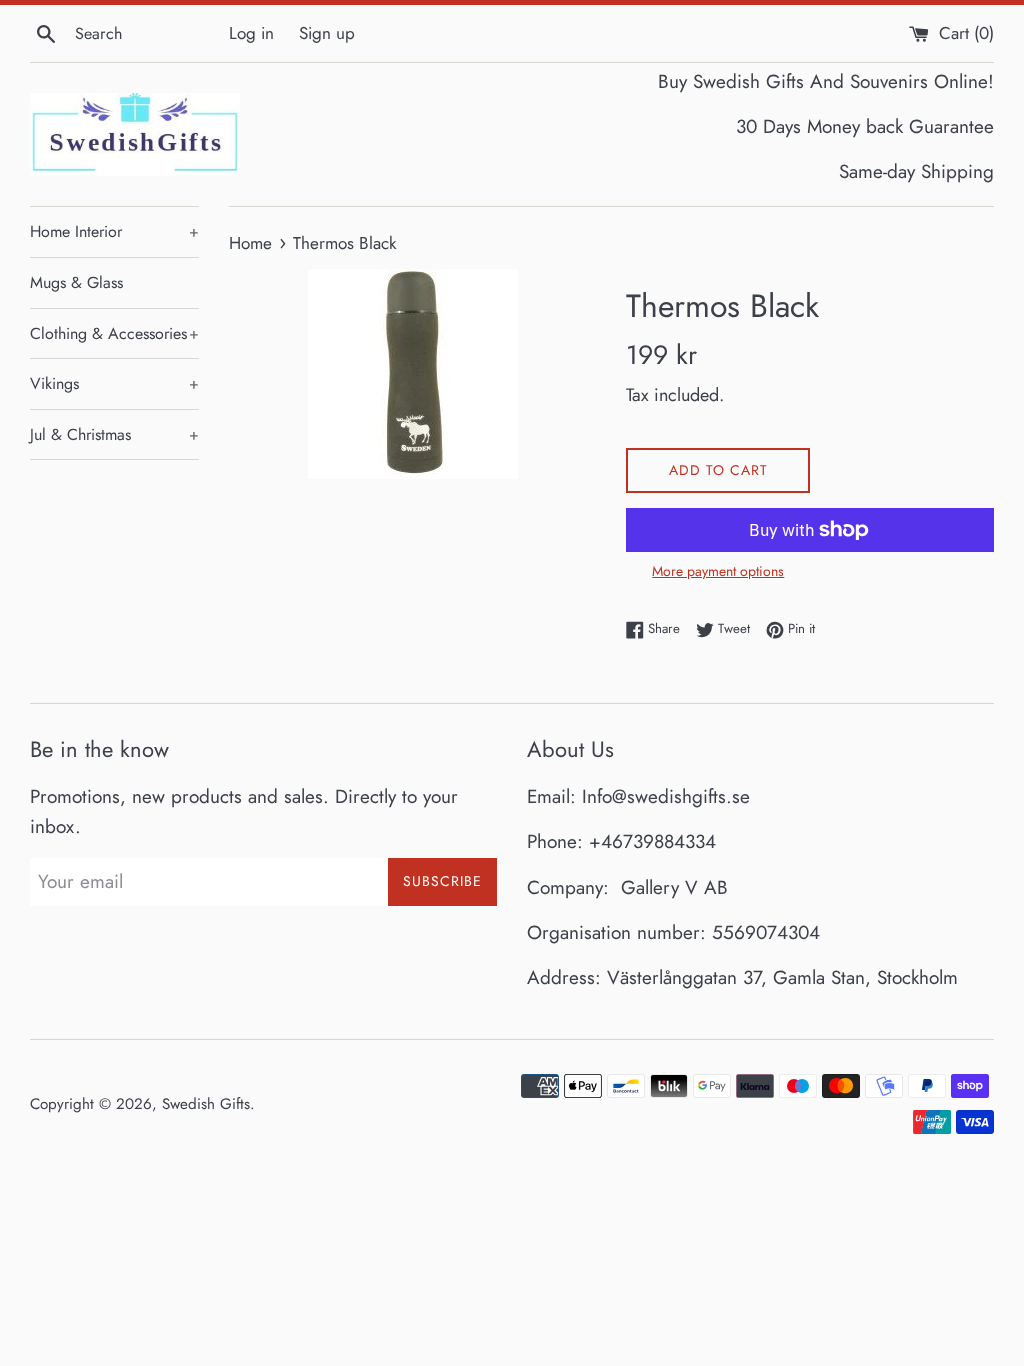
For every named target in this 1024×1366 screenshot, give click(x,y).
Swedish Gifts (206, 1104)
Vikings (114, 383)
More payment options (718, 571)
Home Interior (114, 231)
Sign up (327, 33)
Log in (251, 33)
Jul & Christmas (114, 434)
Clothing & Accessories (114, 333)
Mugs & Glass (76, 282)
